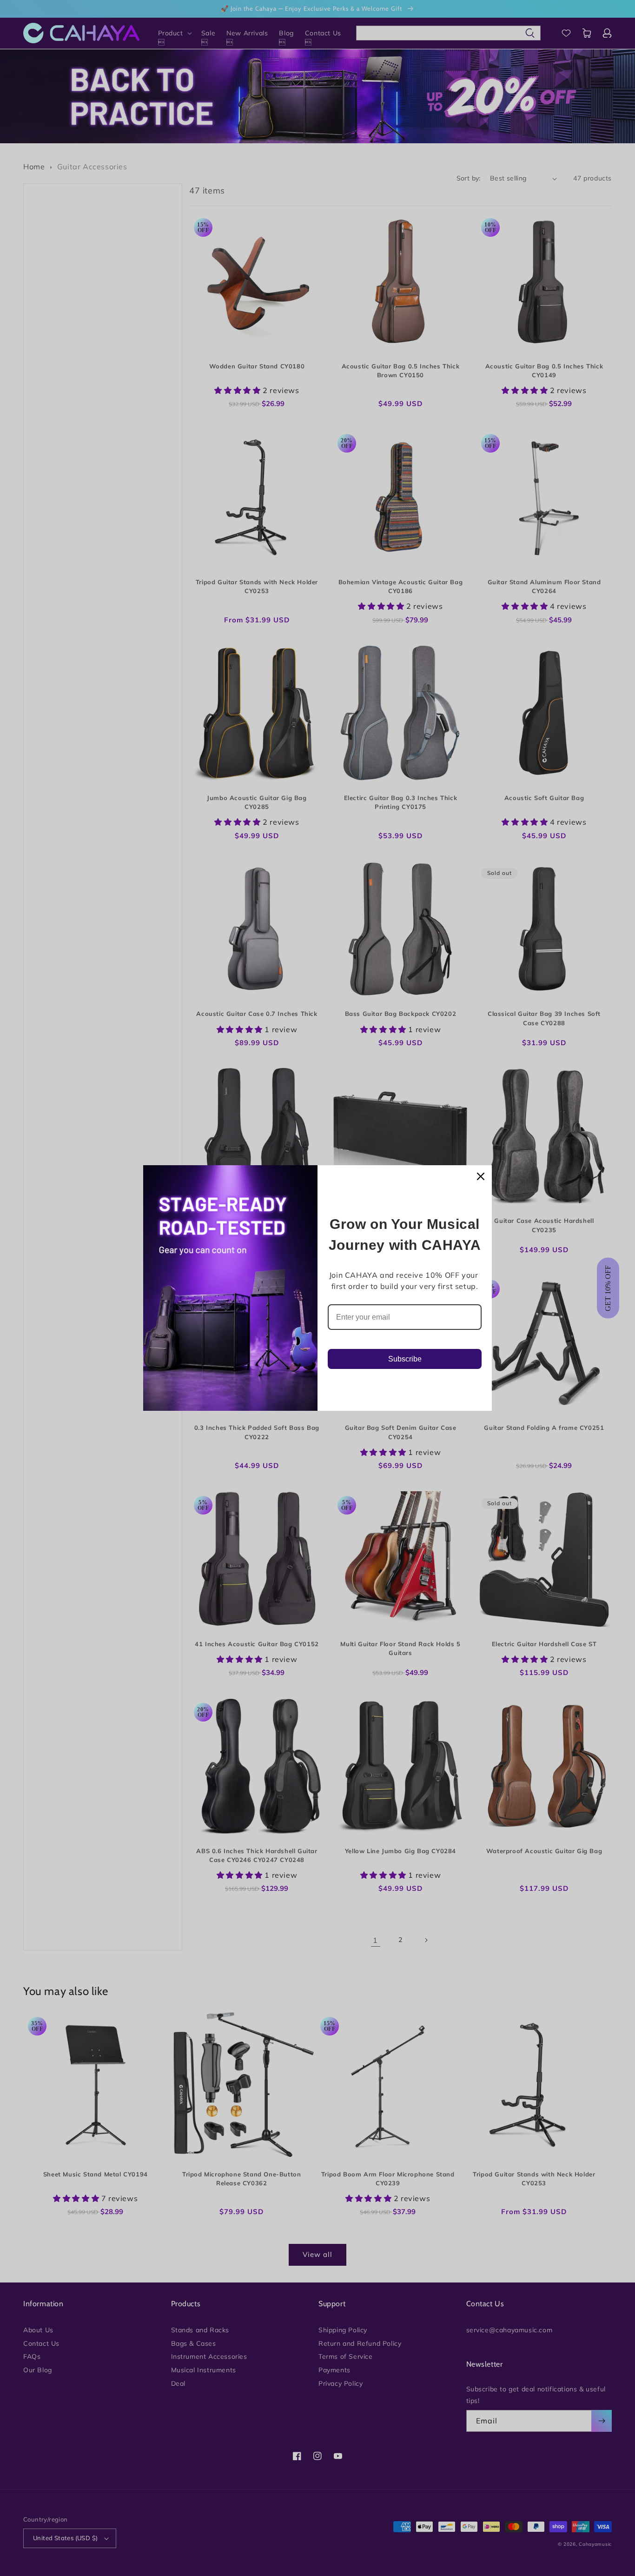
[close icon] (481, 1176)
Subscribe (405, 1359)
